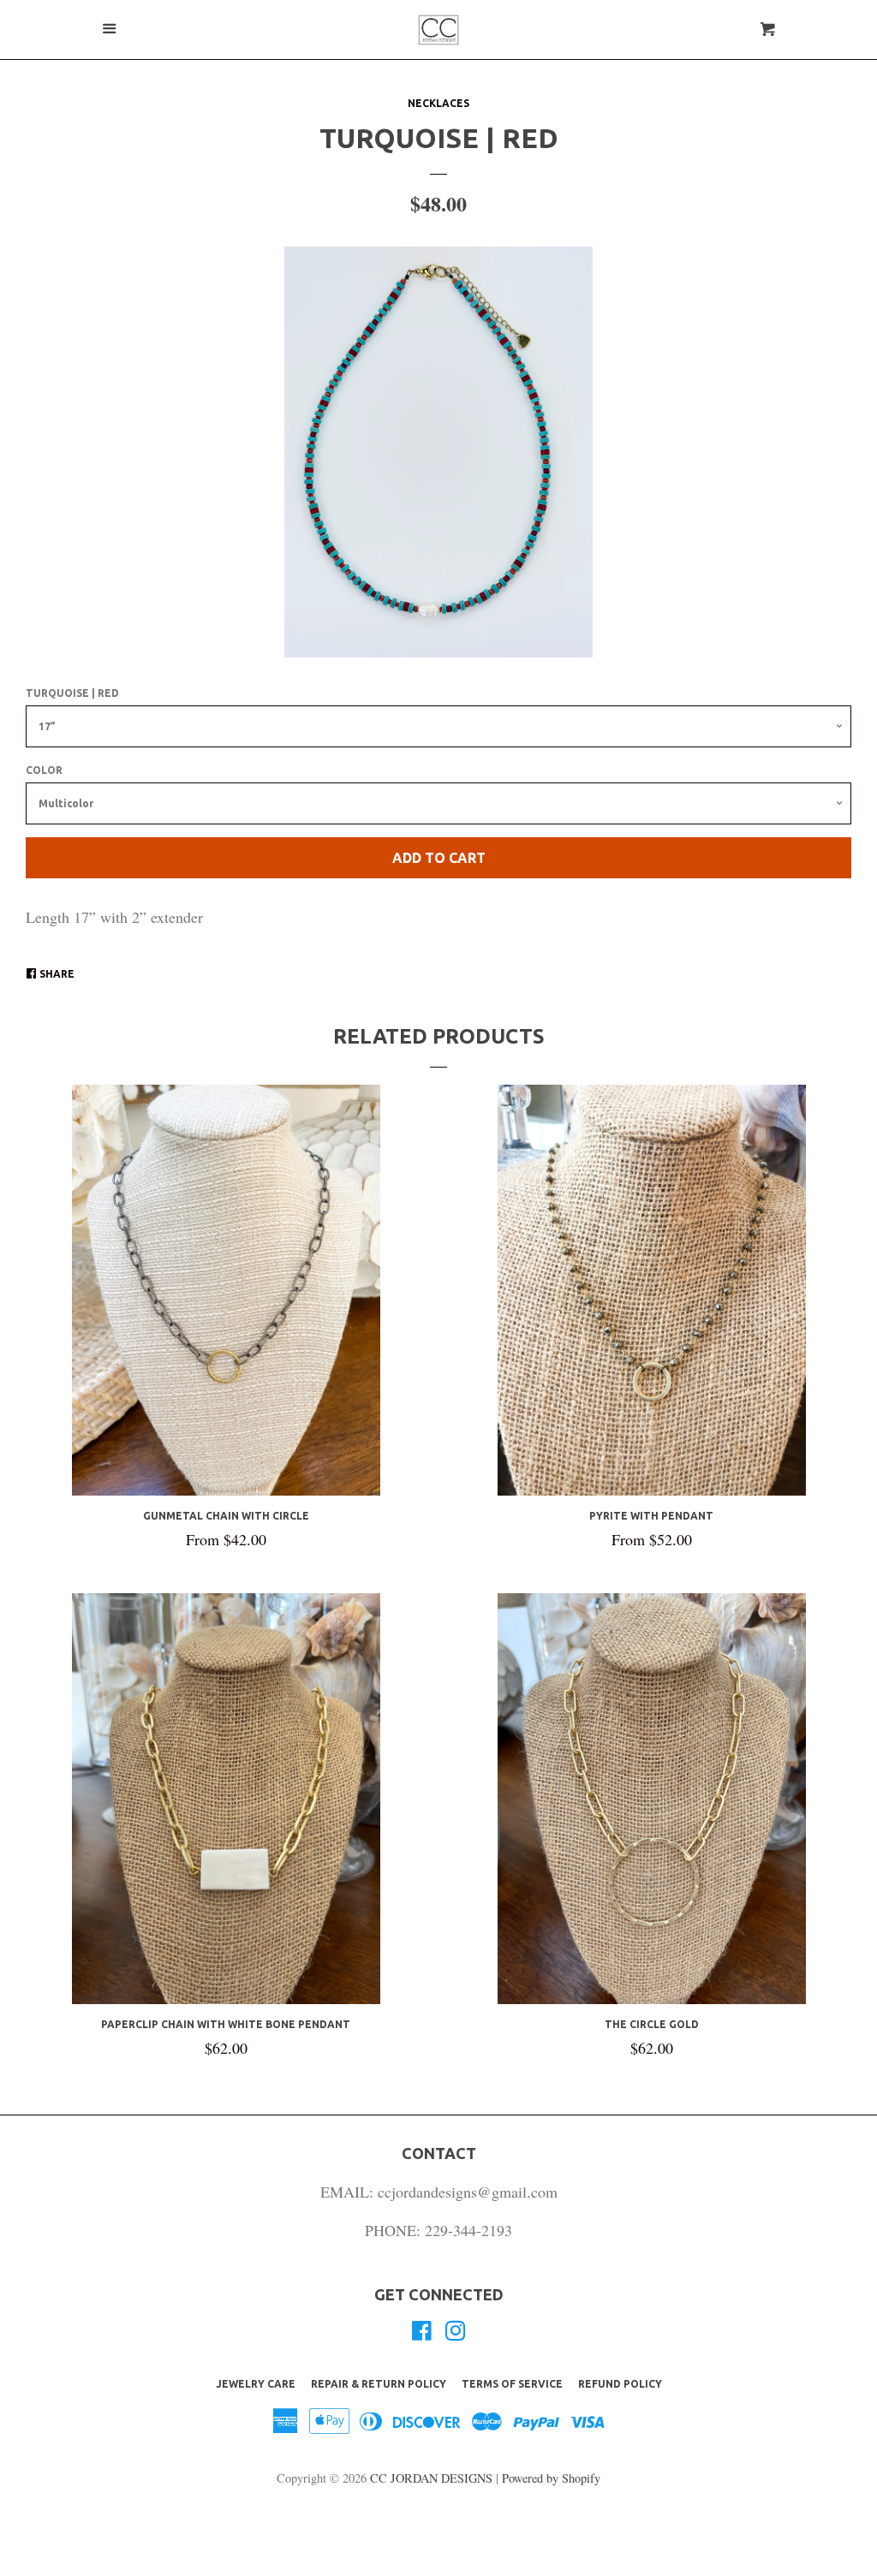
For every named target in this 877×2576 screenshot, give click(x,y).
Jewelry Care (256, 2384)
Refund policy (620, 2384)
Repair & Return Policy (379, 2384)
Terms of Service (512, 2384)
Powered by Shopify (551, 2478)
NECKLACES (438, 103)
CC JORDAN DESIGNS (433, 2478)
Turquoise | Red (72, 693)
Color (44, 770)
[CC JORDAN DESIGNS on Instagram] (456, 2333)
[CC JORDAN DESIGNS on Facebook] (422, 2333)
